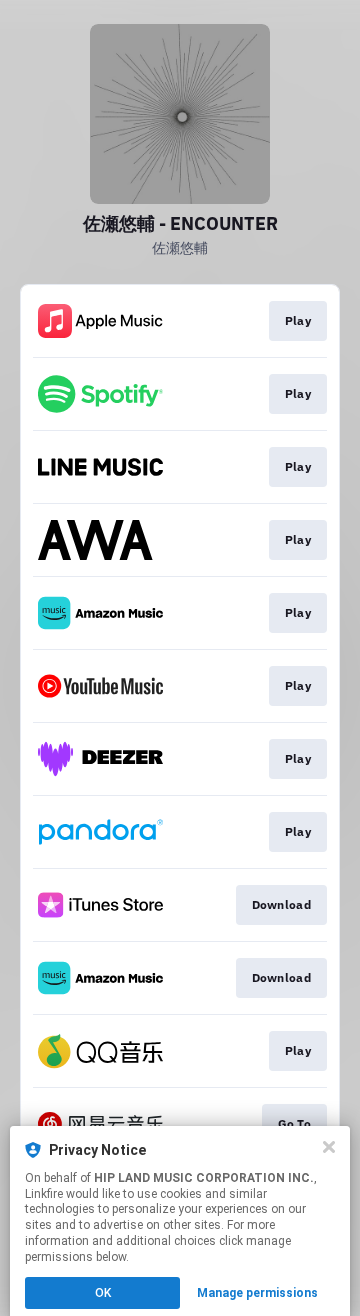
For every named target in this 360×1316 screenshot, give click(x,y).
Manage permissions (257, 1293)
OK (103, 1293)
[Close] (329, 1147)
